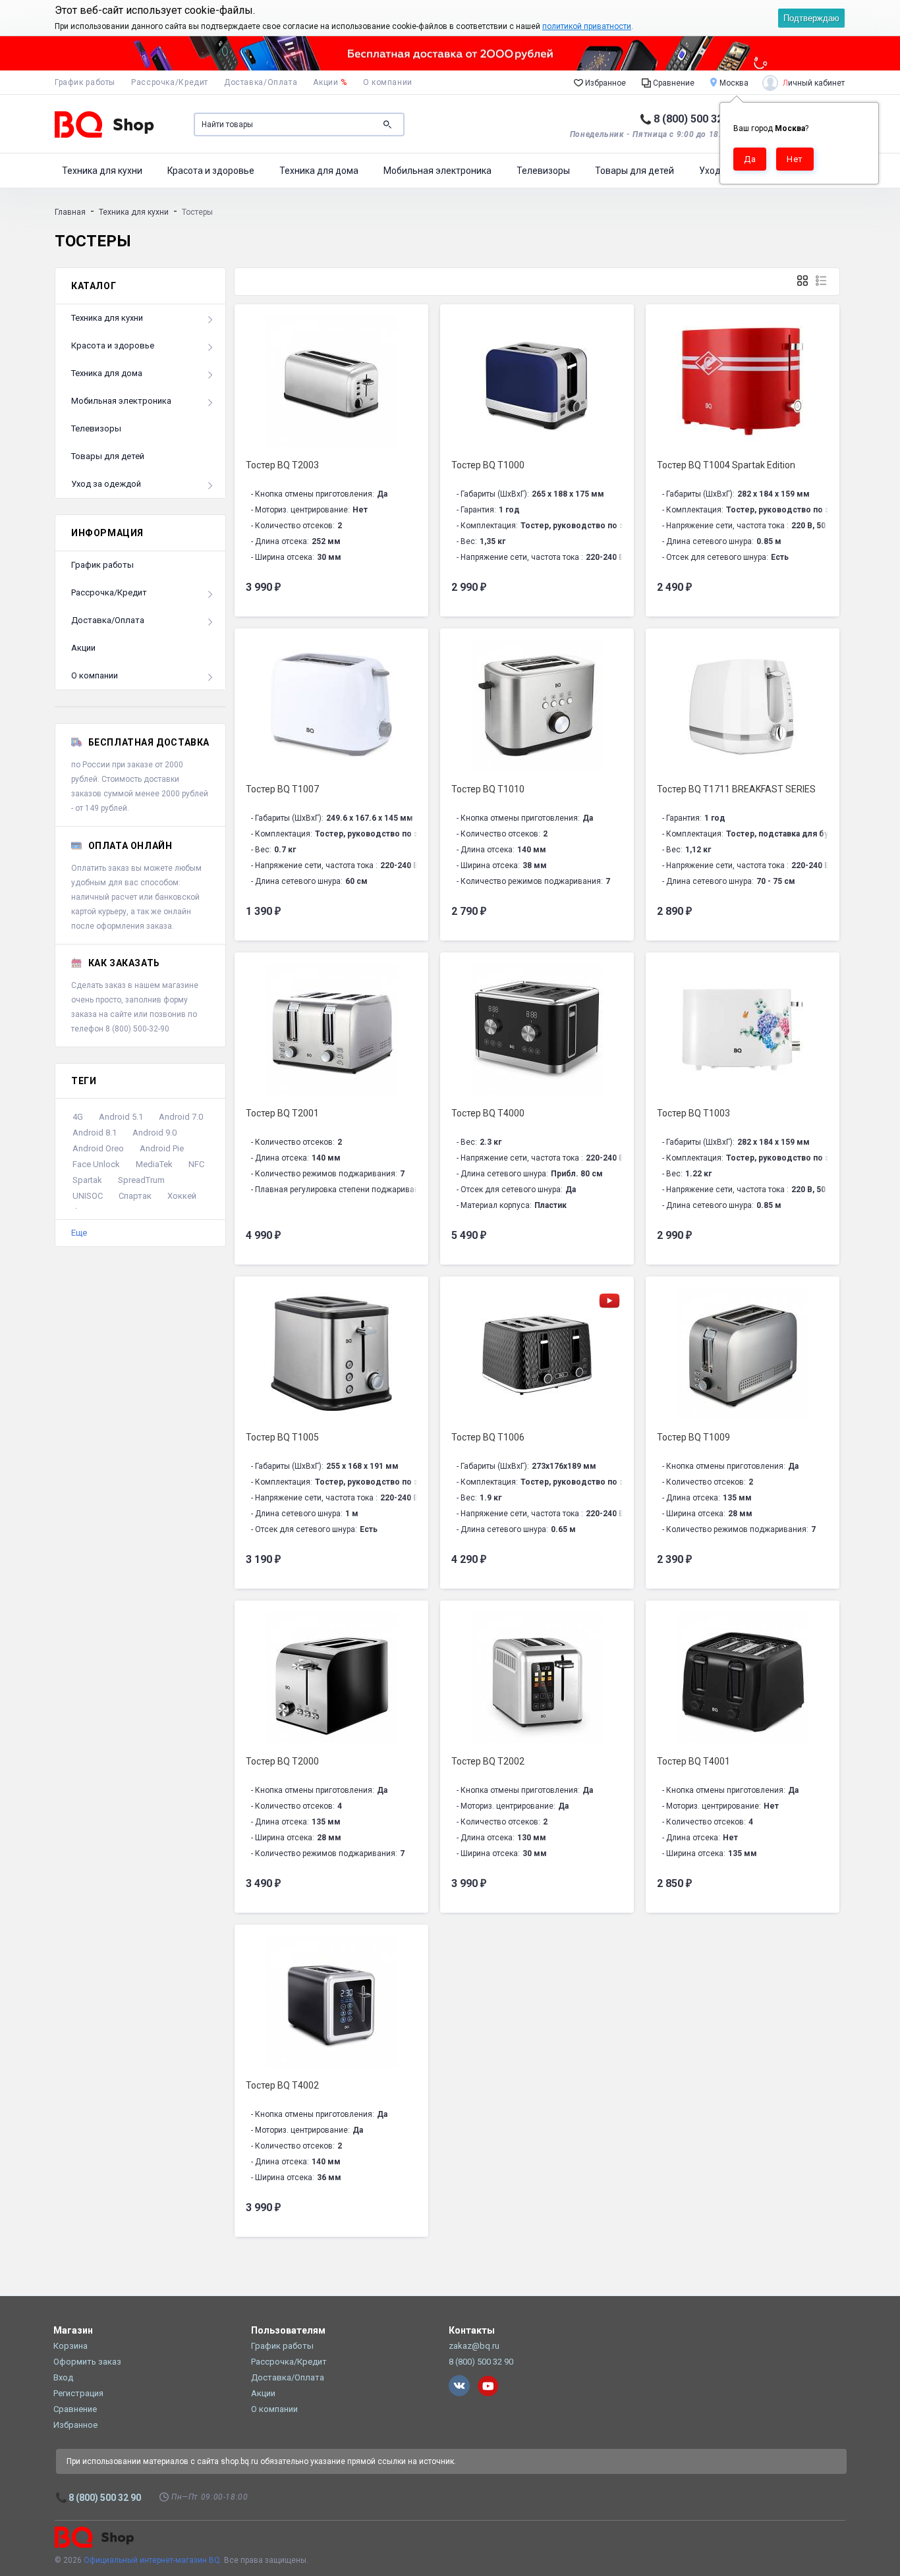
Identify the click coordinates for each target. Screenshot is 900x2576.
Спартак (135, 1196)
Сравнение (673, 83)
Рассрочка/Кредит (170, 82)
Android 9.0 (155, 1133)
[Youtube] (488, 2386)
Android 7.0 (181, 1117)
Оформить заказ (87, 2362)
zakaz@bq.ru (474, 2346)
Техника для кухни (102, 171)
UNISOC (88, 1196)
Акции (330, 82)
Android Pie (162, 1148)
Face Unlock (96, 1164)
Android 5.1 (121, 1117)
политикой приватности (587, 26)
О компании (388, 82)
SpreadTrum (141, 1180)
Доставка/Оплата (261, 82)
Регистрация (78, 2393)
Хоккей (182, 1196)
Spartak (87, 1180)
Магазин (73, 2330)
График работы (85, 82)
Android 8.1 (95, 1133)
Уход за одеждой (106, 484)
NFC (196, 1164)
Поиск (387, 124)
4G (78, 1117)
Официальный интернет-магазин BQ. (153, 2560)
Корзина (70, 2346)
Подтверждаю (811, 18)
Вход (63, 2377)
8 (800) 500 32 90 (695, 119)
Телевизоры (543, 171)
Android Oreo (98, 1148)
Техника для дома (319, 171)
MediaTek (154, 1164)
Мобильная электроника (437, 171)
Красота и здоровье (211, 171)
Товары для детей (634, 171)
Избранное (605, 83)
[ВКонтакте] (459, 2386)
